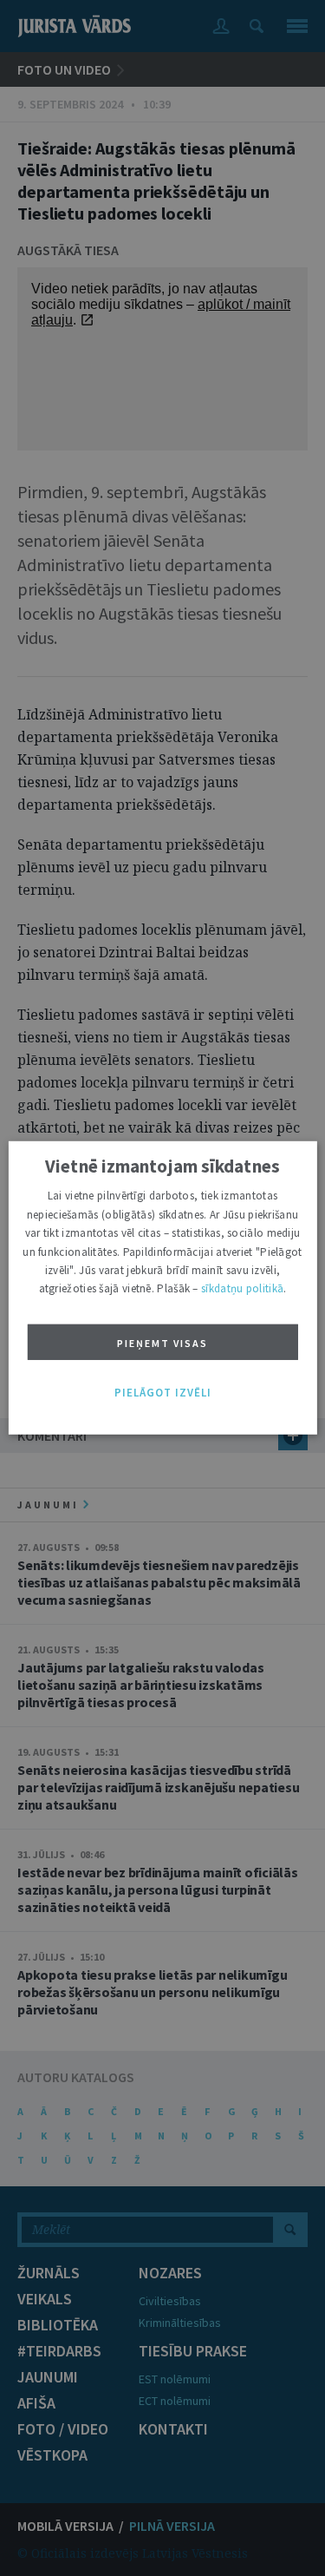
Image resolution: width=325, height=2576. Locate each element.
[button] (163, 1393)
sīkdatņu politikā (242, 1288)
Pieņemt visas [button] (162, 1343)
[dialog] (162, 1288)
